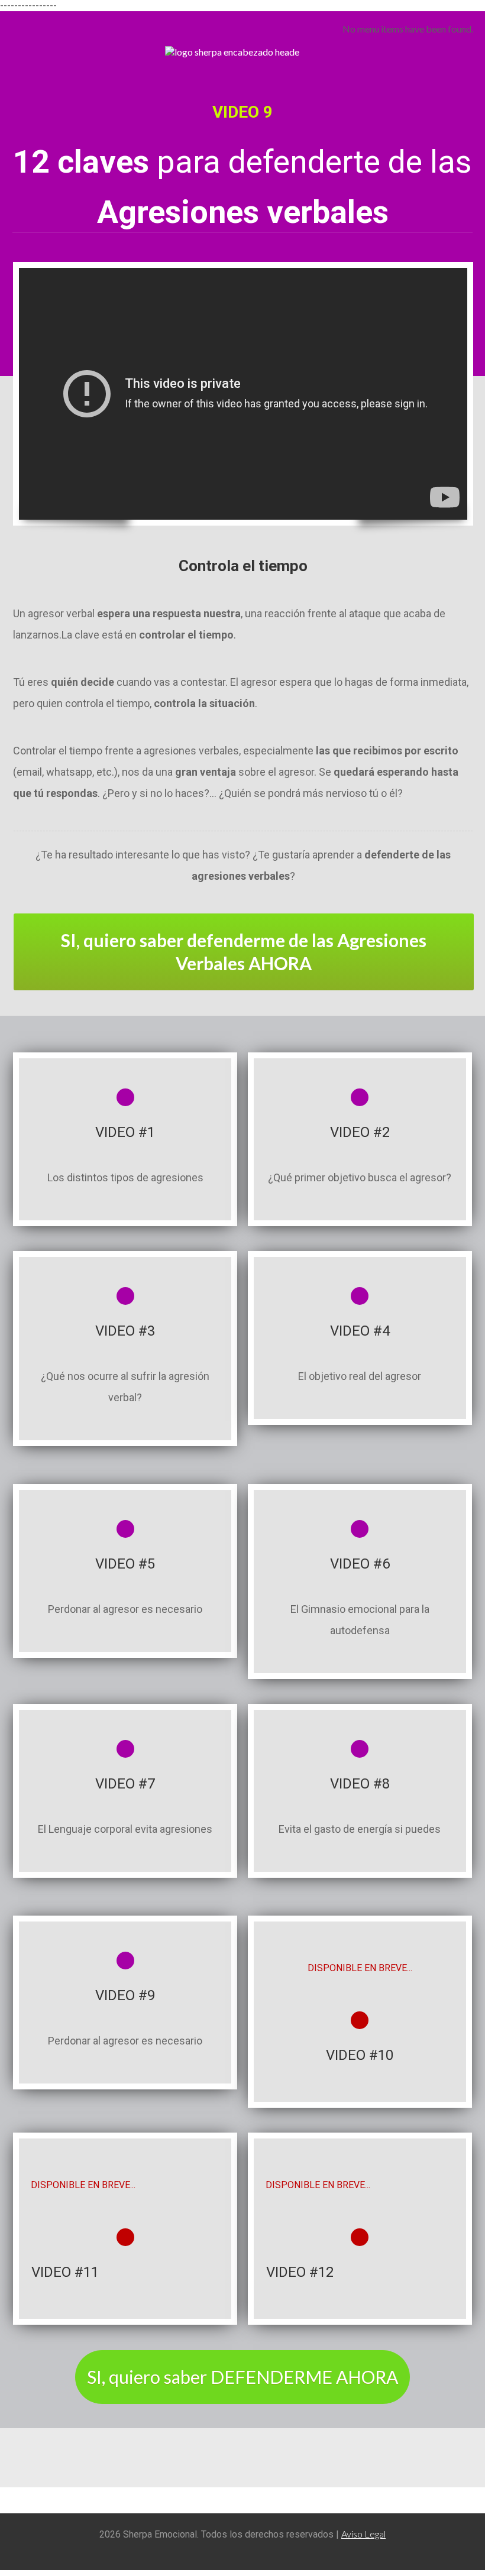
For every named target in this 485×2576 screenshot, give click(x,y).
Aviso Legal (363, 2534)
